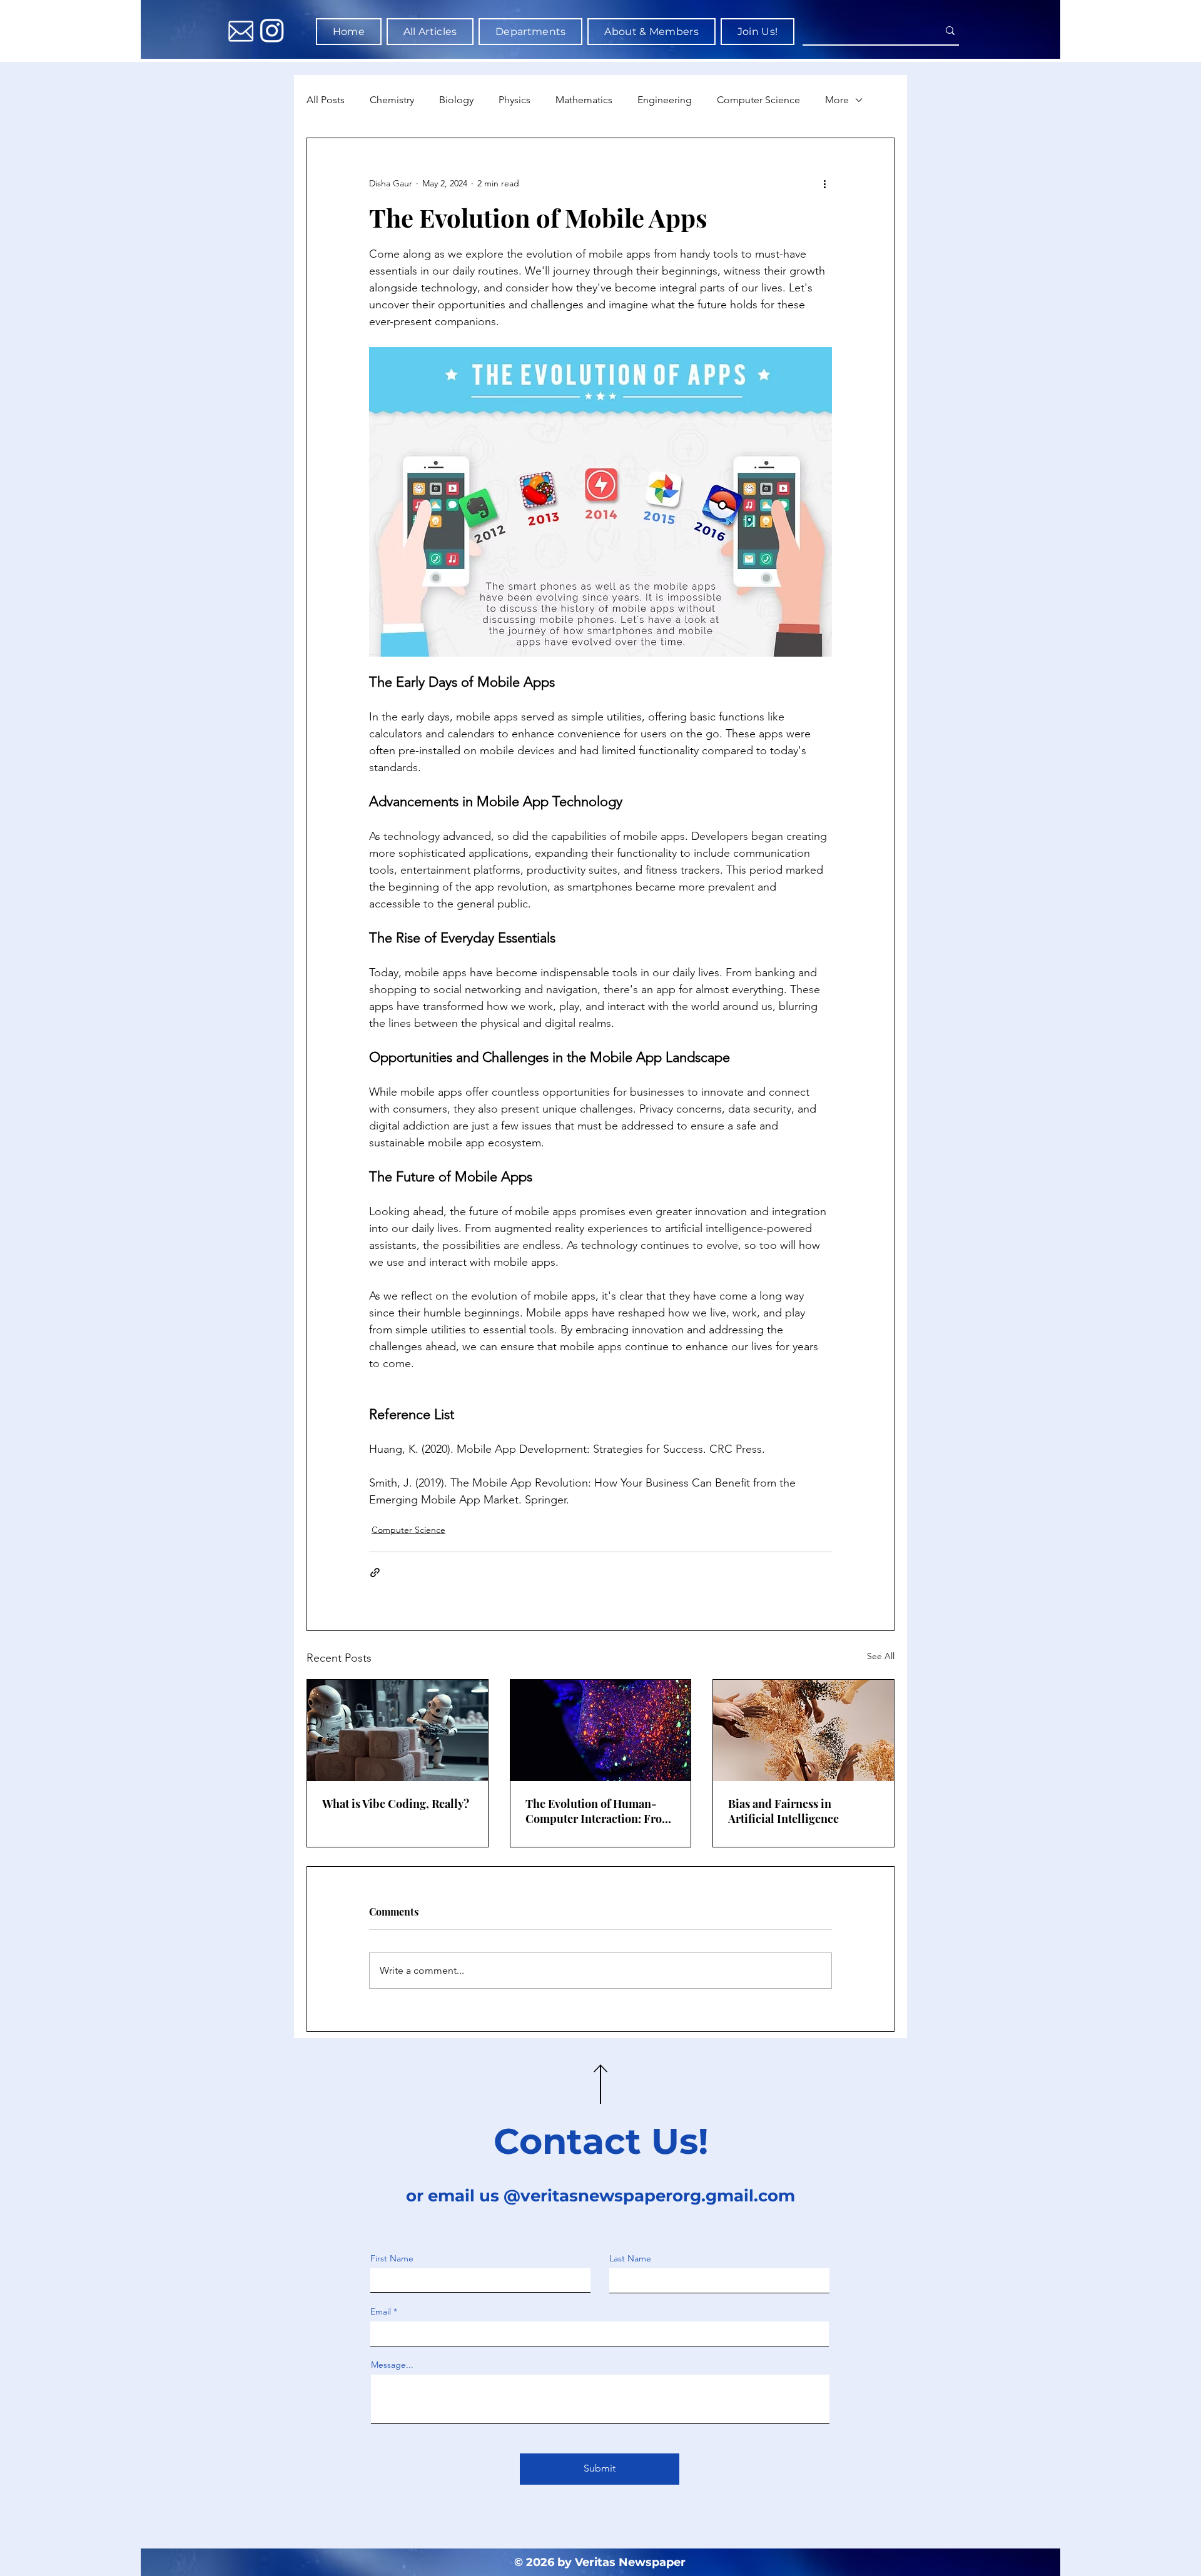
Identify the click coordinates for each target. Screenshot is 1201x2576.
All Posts (326, 100)
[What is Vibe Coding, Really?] (398, 1730)
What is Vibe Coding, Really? (396, 1804)
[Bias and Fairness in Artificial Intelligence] (803, 1730)
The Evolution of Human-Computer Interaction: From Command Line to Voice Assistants (599, 1811)
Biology (456, 100)
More (837, 100)
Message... (392, 2365)
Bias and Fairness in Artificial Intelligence (783, 1811)
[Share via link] (375, 1573)
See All (881, 1656)
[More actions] (824, 183)
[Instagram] (272, 30)
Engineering (665, 100)
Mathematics (584, 100)
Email (381, 2311)
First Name (392, 2258)
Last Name (630, 2258)
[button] (530, 32)
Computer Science (758, 100)
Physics (514, 100)
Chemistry (392, 100)
